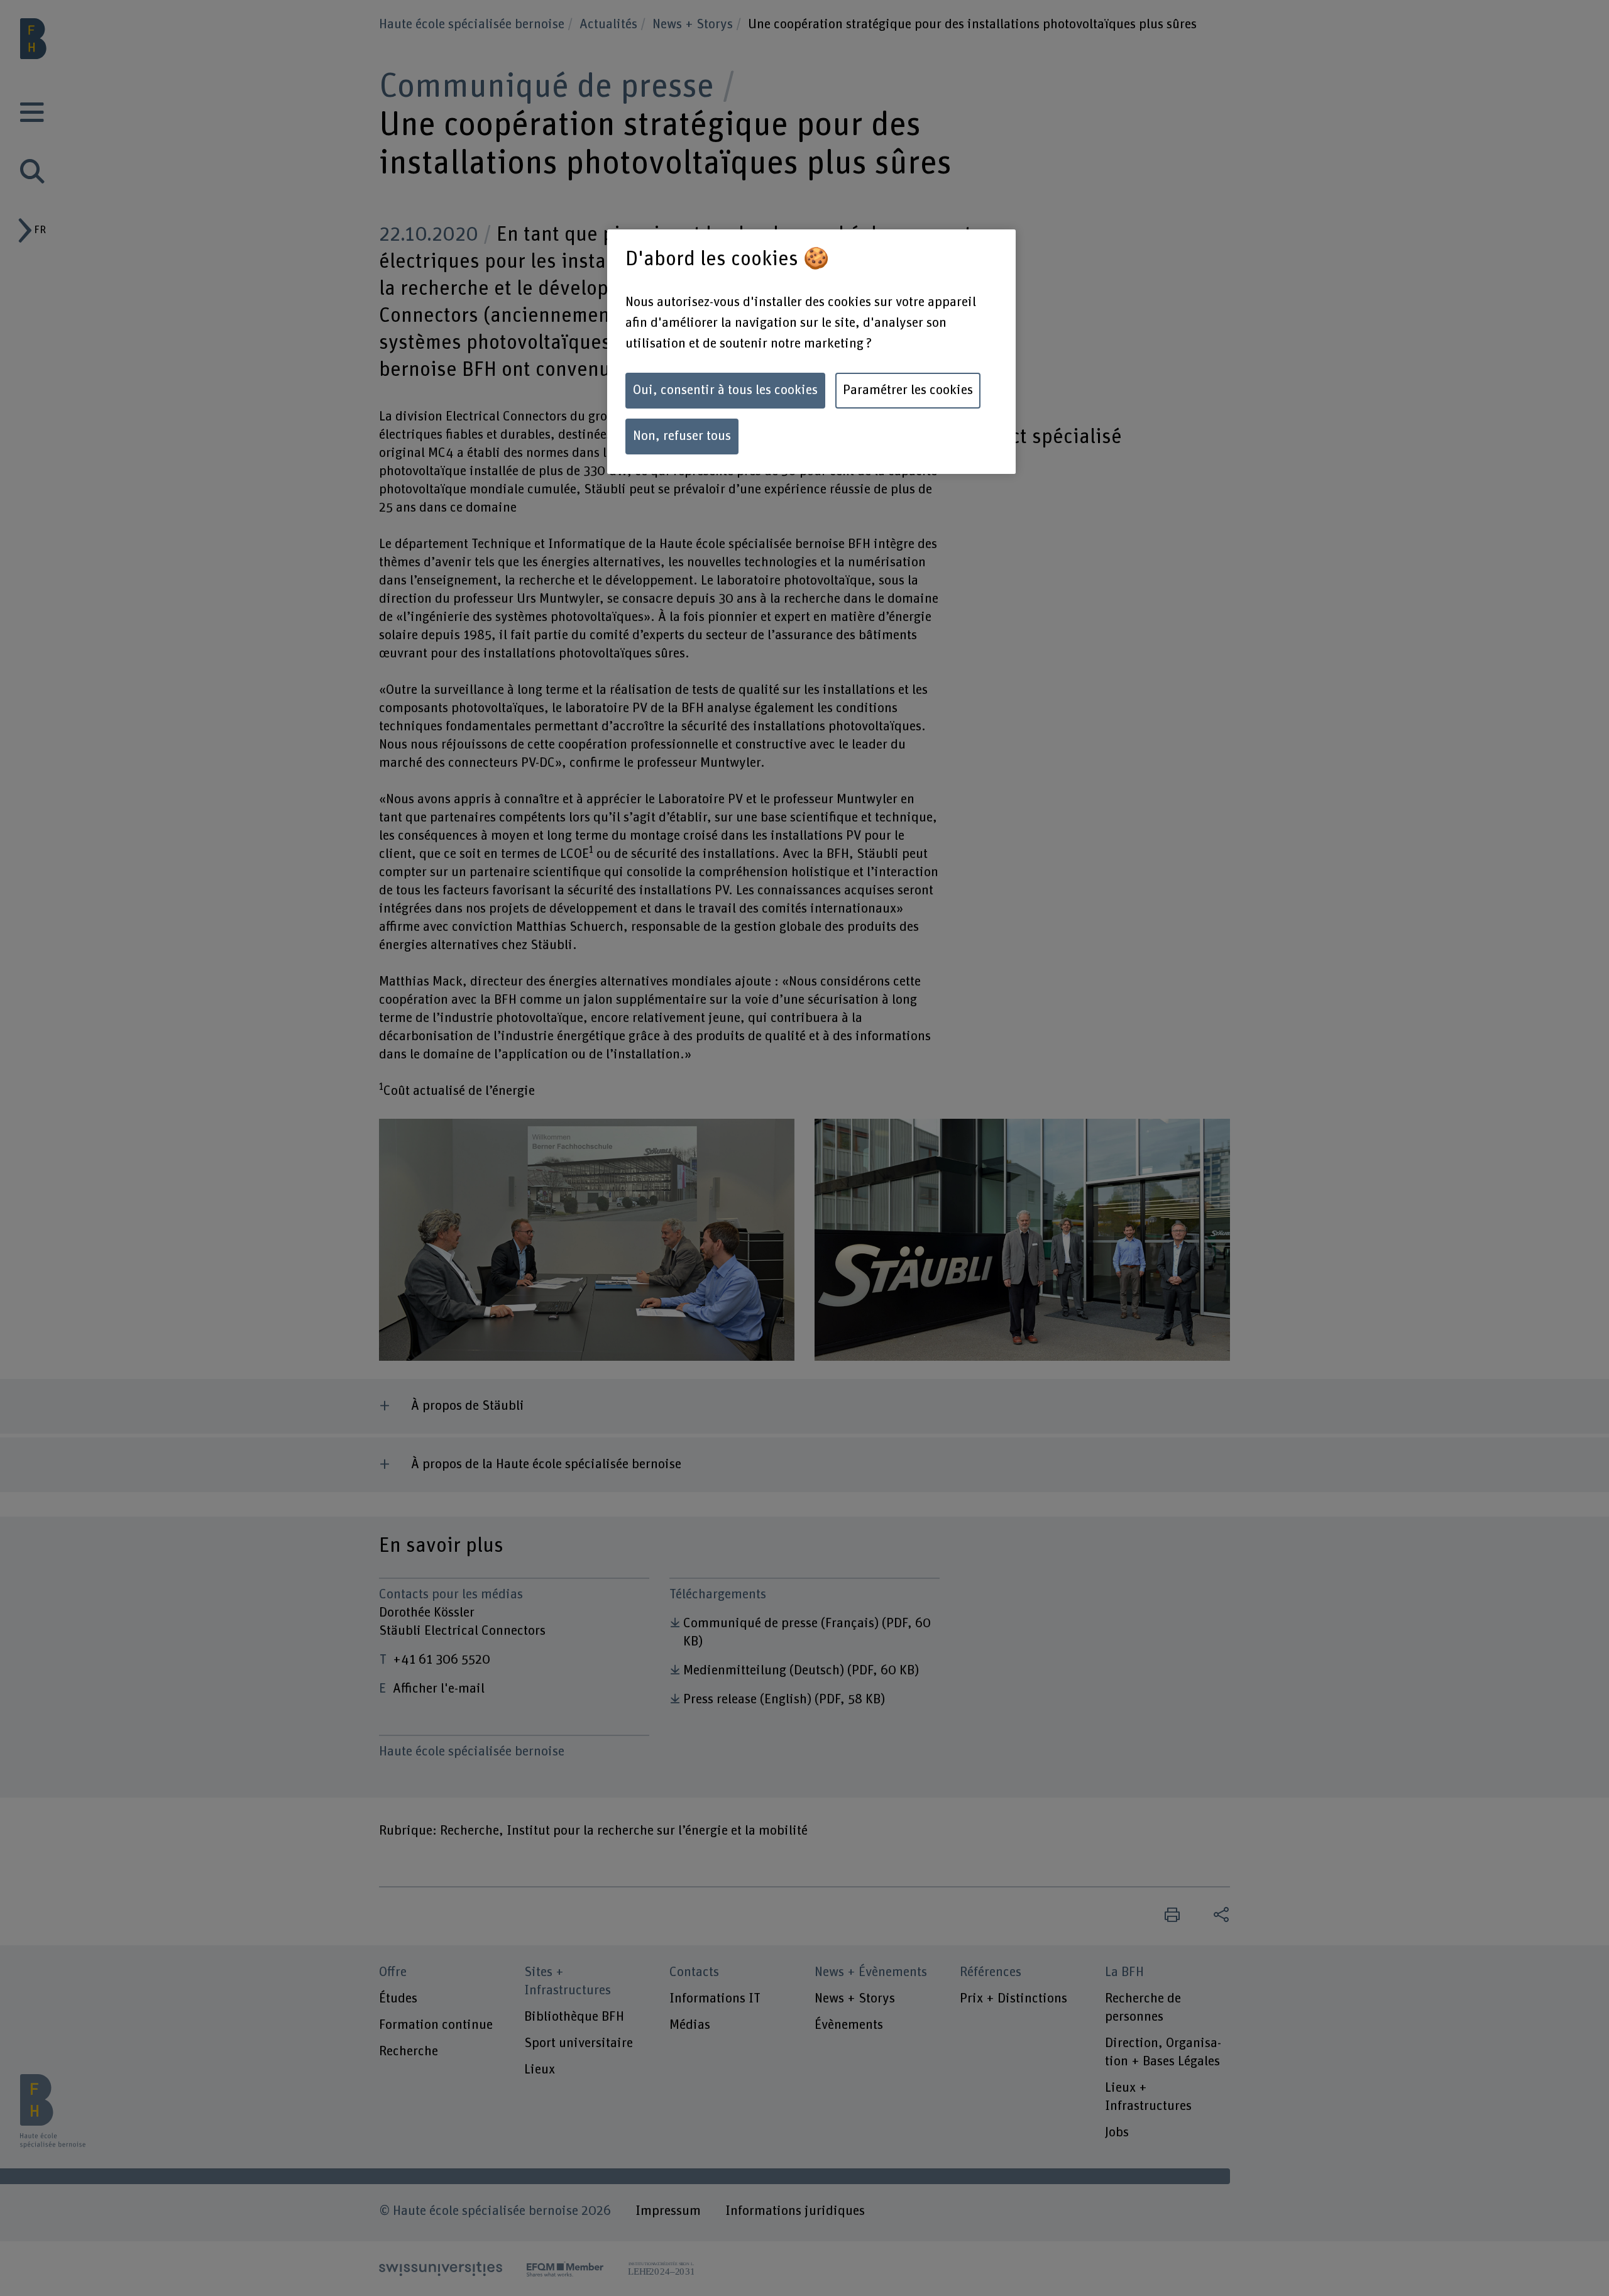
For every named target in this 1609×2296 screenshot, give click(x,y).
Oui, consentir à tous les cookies (725, 390)
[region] (811, 352)
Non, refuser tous (682, 436)
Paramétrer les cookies (908, 390)
